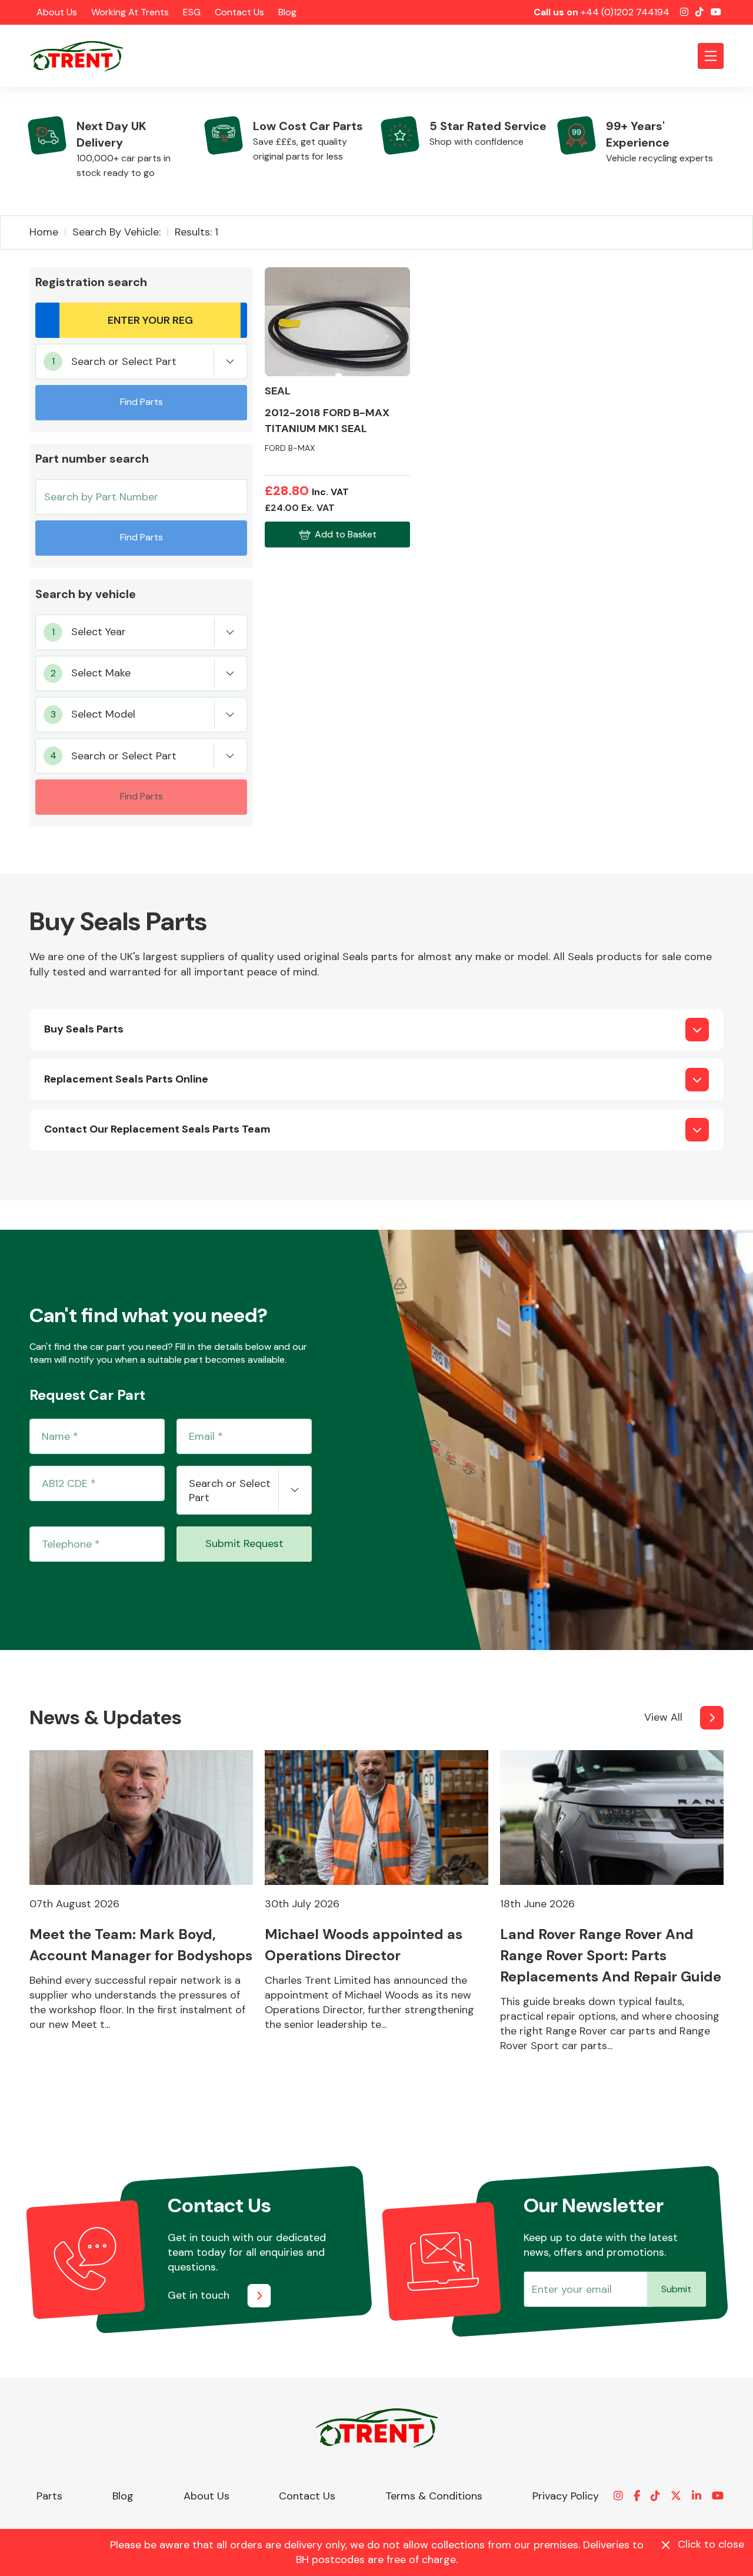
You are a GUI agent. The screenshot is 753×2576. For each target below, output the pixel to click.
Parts (49, 2496)
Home (44, 232)
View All (663, 1717)
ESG (192, 12)
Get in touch (199, 2295)
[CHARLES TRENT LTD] (82, 56)
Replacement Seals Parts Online (126, 1079)
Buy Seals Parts (84, 1029)
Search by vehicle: (116, 232)
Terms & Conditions (434, 2496)
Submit (676, 2289)
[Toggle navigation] (711, 56)
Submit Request (244, 1543)
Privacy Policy (566, 2496)
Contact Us (239, 12)
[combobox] (141, 361)
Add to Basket (346, 534)
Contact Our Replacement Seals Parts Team (157, 1129)
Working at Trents (130, 12)
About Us (57, 12)
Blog (287, 12)
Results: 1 (196, 232)
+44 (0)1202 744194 (625, 12)
